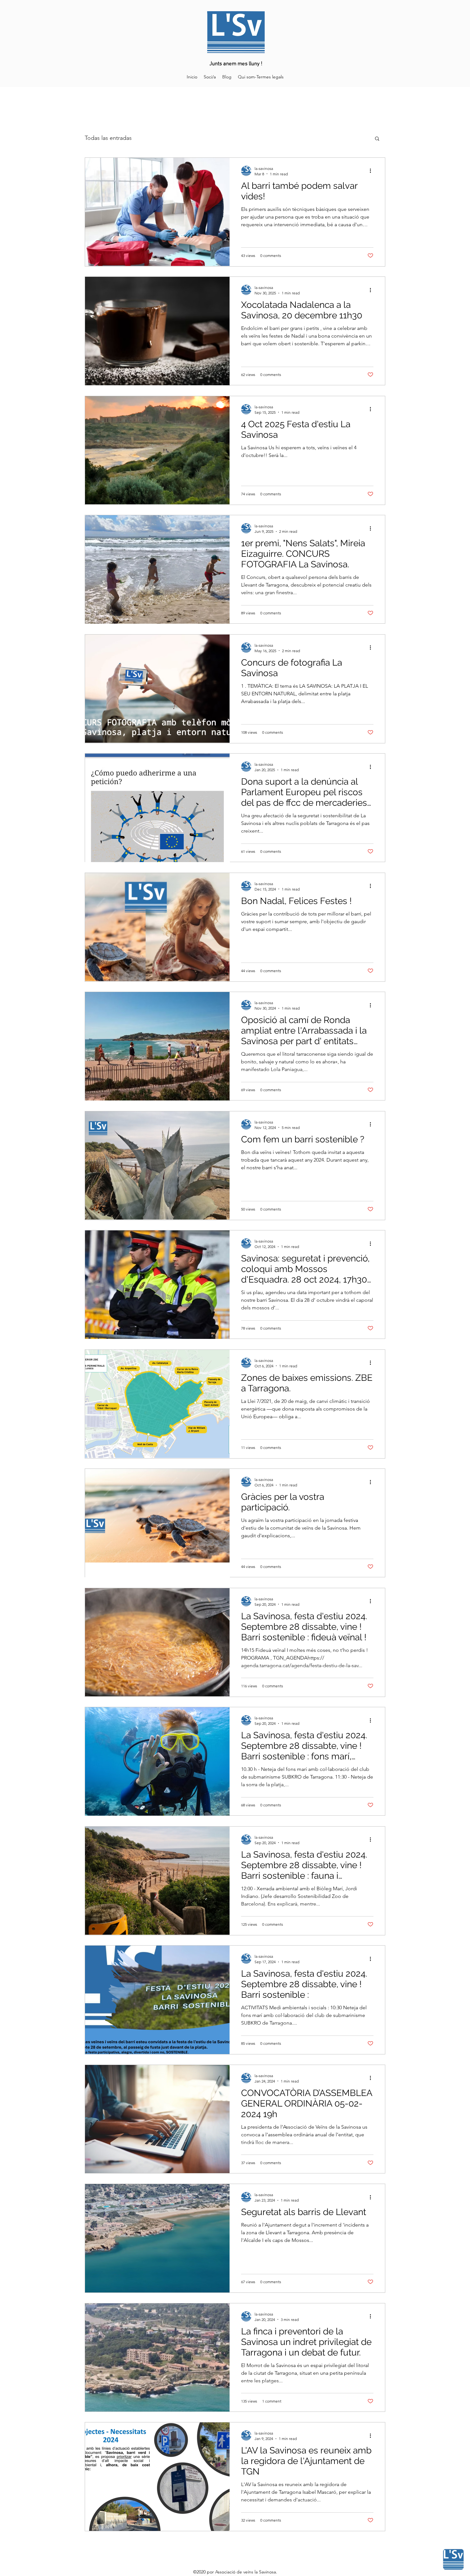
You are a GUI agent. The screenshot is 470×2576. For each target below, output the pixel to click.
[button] (377, 139)
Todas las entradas (108, 138)
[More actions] (372, 171)
